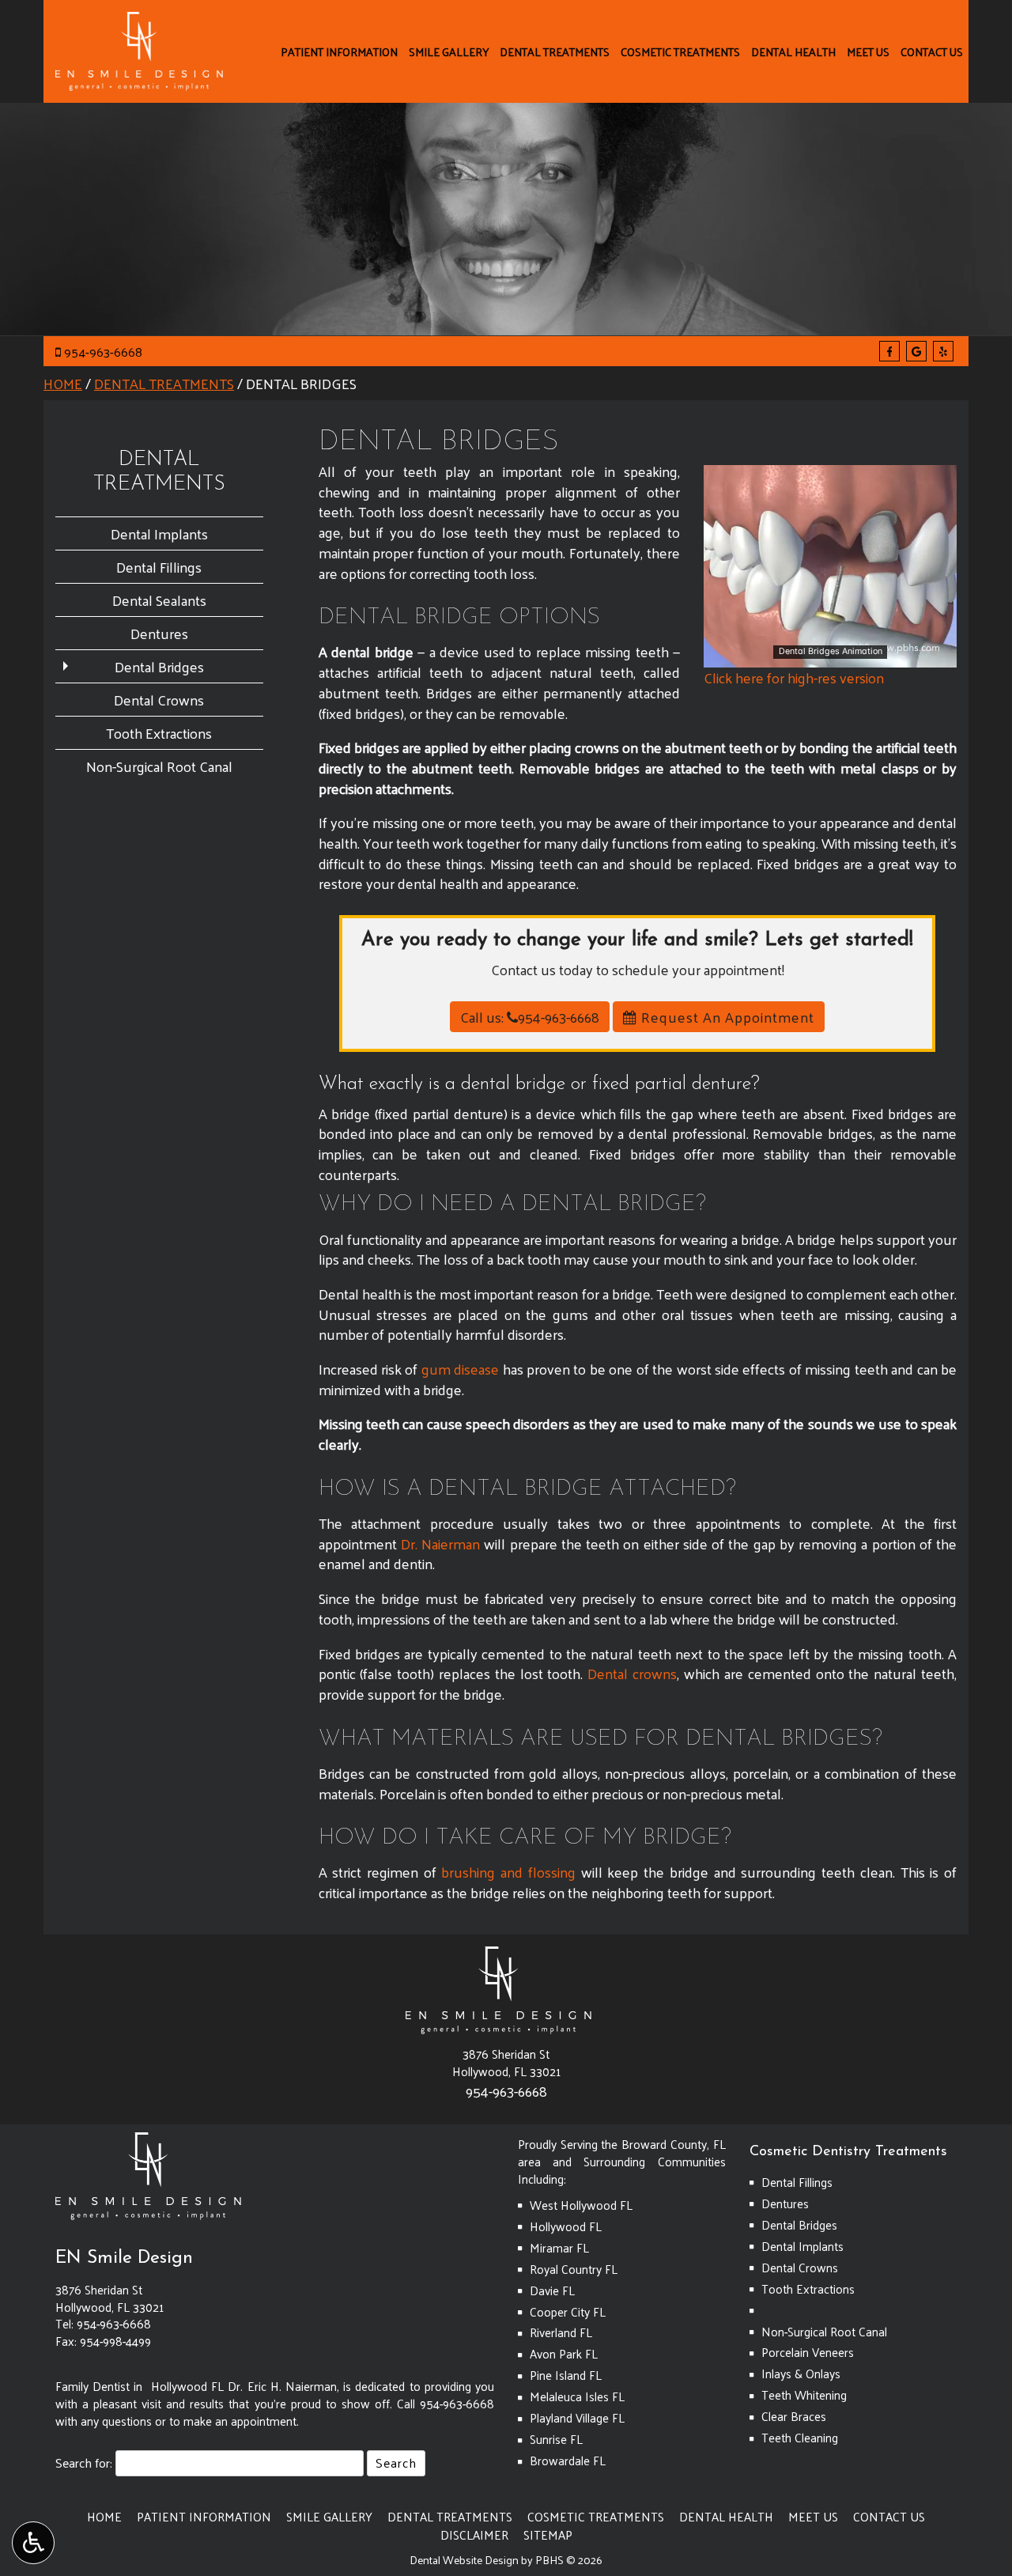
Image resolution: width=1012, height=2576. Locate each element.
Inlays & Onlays (801, 2374)
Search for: (84, 2463)
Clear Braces (794, 2416)
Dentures (159, 633)
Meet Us (868, 51)
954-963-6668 (103, 352)
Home (63, 383)
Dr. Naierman (440, 1543)
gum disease (460, 1369)
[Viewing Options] (33, 2543)
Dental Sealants (159, 600)
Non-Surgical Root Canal (159, 766)
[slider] (829, 655)
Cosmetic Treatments (680, 51)
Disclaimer (474, 2535)
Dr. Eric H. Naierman (282, 2386)
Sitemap (548, 2535)
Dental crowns (632, 1673)
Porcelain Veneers (808, 2352)
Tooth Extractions (159, 733)
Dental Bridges (159, 666)
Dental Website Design (464, 2560)
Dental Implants (159, 533)
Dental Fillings (159, 567)
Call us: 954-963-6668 (530, 1017)
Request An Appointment (726, 1017)
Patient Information (339, 51)
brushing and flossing (508, 1872)
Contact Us (932, 51)
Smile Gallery (449, 51)
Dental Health (793, 51)
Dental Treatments (555, 51)
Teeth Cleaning (800, 2438)
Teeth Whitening (804, 2395)
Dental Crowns (159, 700)
